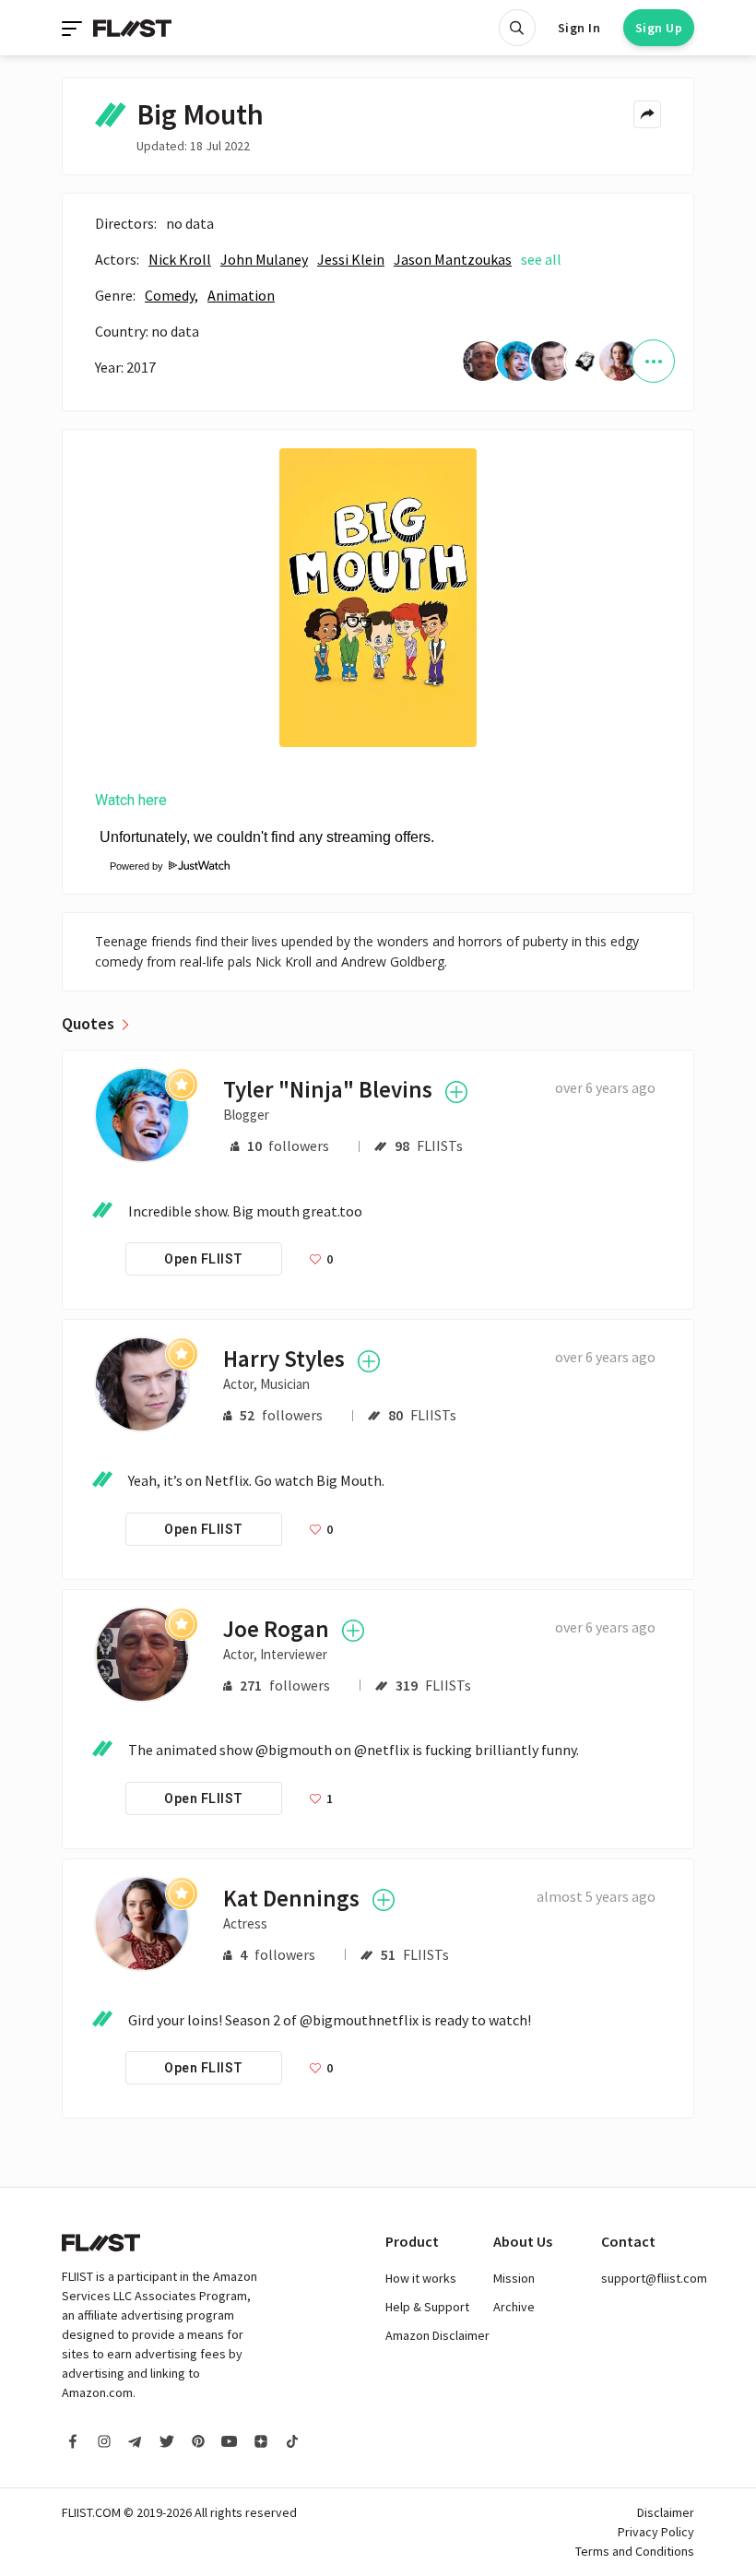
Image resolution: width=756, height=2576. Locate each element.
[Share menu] (647, 114)
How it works (421, 2278)
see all (541, 259)
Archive (514, 2307)
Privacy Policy (656, 2532)
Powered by (130, 866)
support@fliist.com (654, 2278)
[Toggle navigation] (74, 28)
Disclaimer (666, 2512)
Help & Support (427, 2307)
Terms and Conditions (635, 2551)
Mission (514, 2278)
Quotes (88, 1024)
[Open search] (517, 28)
